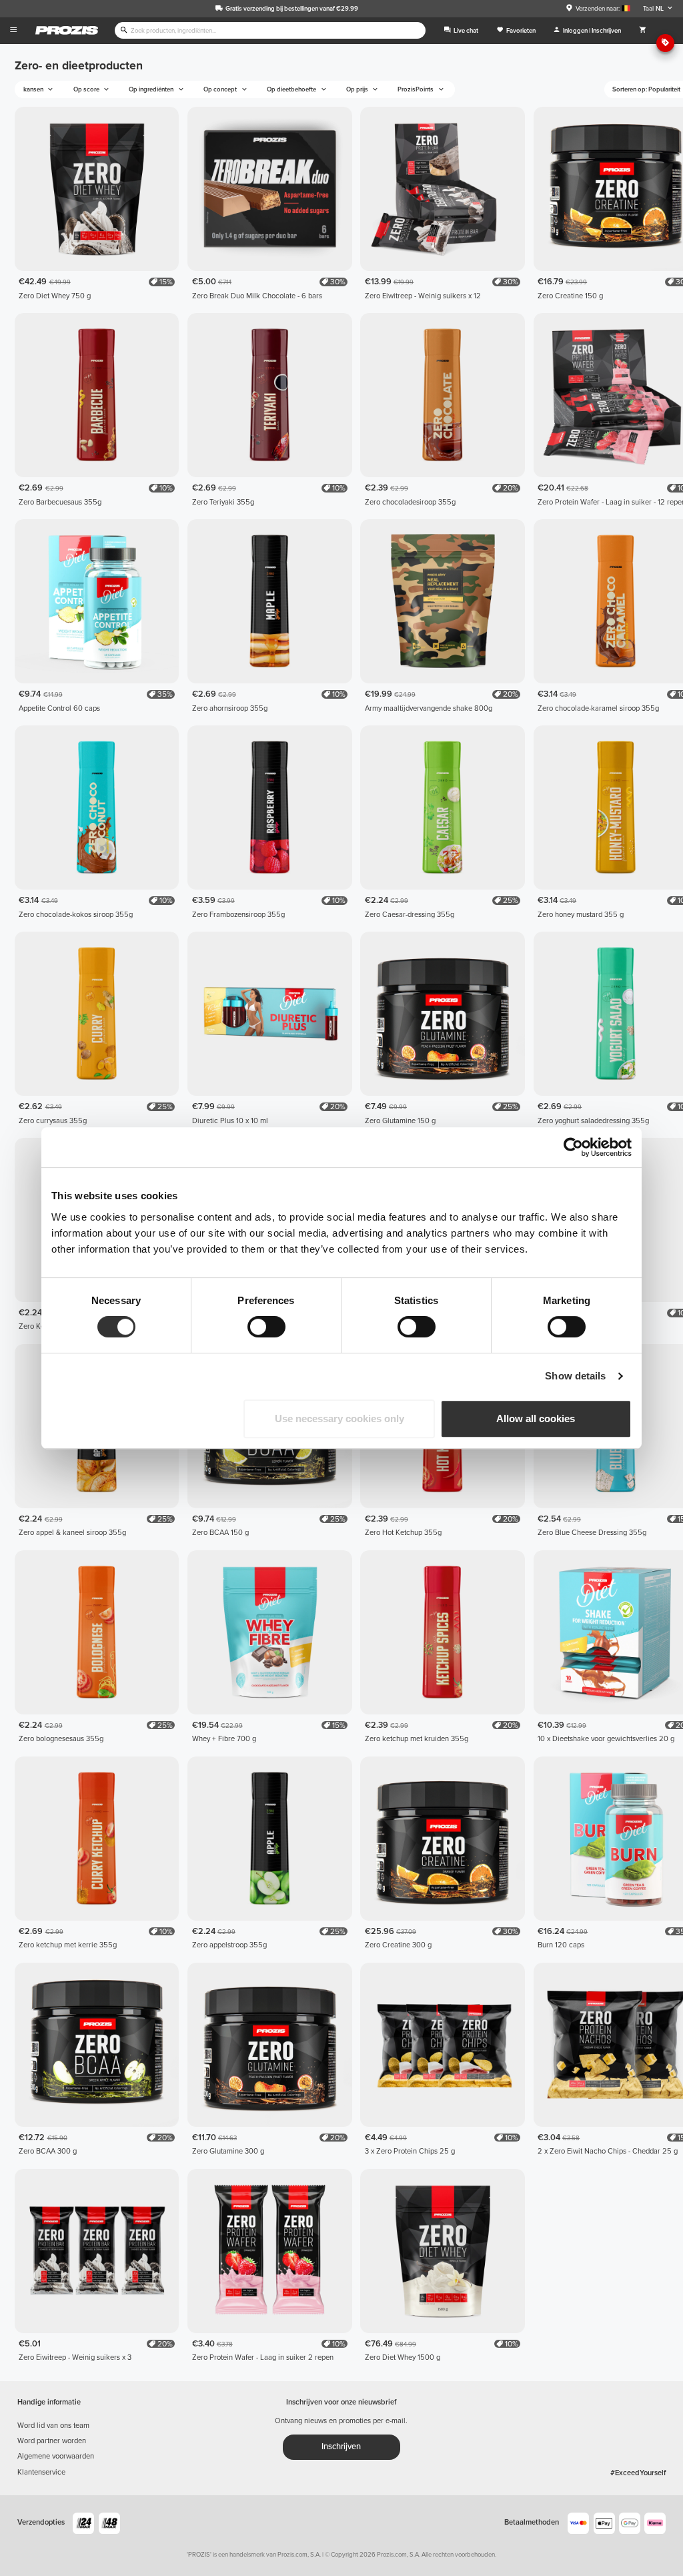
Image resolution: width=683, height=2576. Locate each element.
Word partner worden (52, 2441)
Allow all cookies (536, 1418)
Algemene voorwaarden (56, 2456)
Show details (575, 1376)
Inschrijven (341, 2447)
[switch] (266, 1327)
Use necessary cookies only (339, 1418)
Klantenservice (41, 2472)
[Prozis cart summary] (643, 31)
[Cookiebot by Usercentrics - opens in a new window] (573, 1147)
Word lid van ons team (53, 2426)
